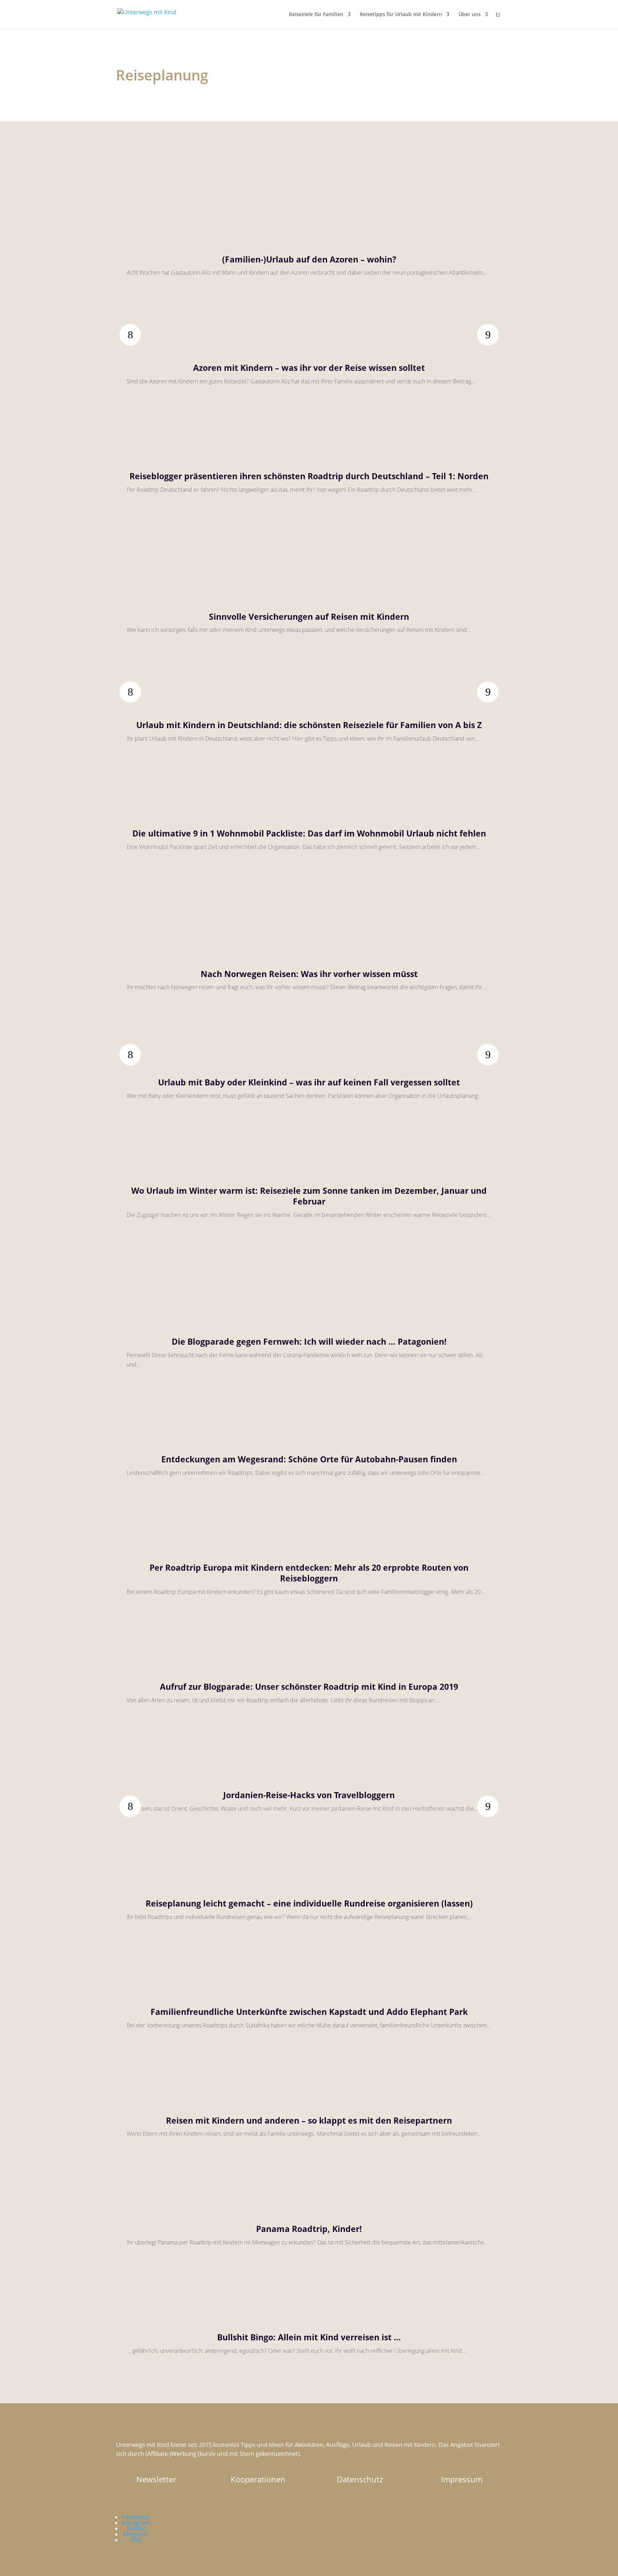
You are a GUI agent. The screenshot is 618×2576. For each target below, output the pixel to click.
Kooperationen (258, 2479)
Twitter (136, 2528)
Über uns (470, 15)
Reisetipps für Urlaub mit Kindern (401, 15)
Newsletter (156, 2479)
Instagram (136, 2523)
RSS (136, 2540)
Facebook (136, 2517)
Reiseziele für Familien (316, 15)
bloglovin (136, 2534)
